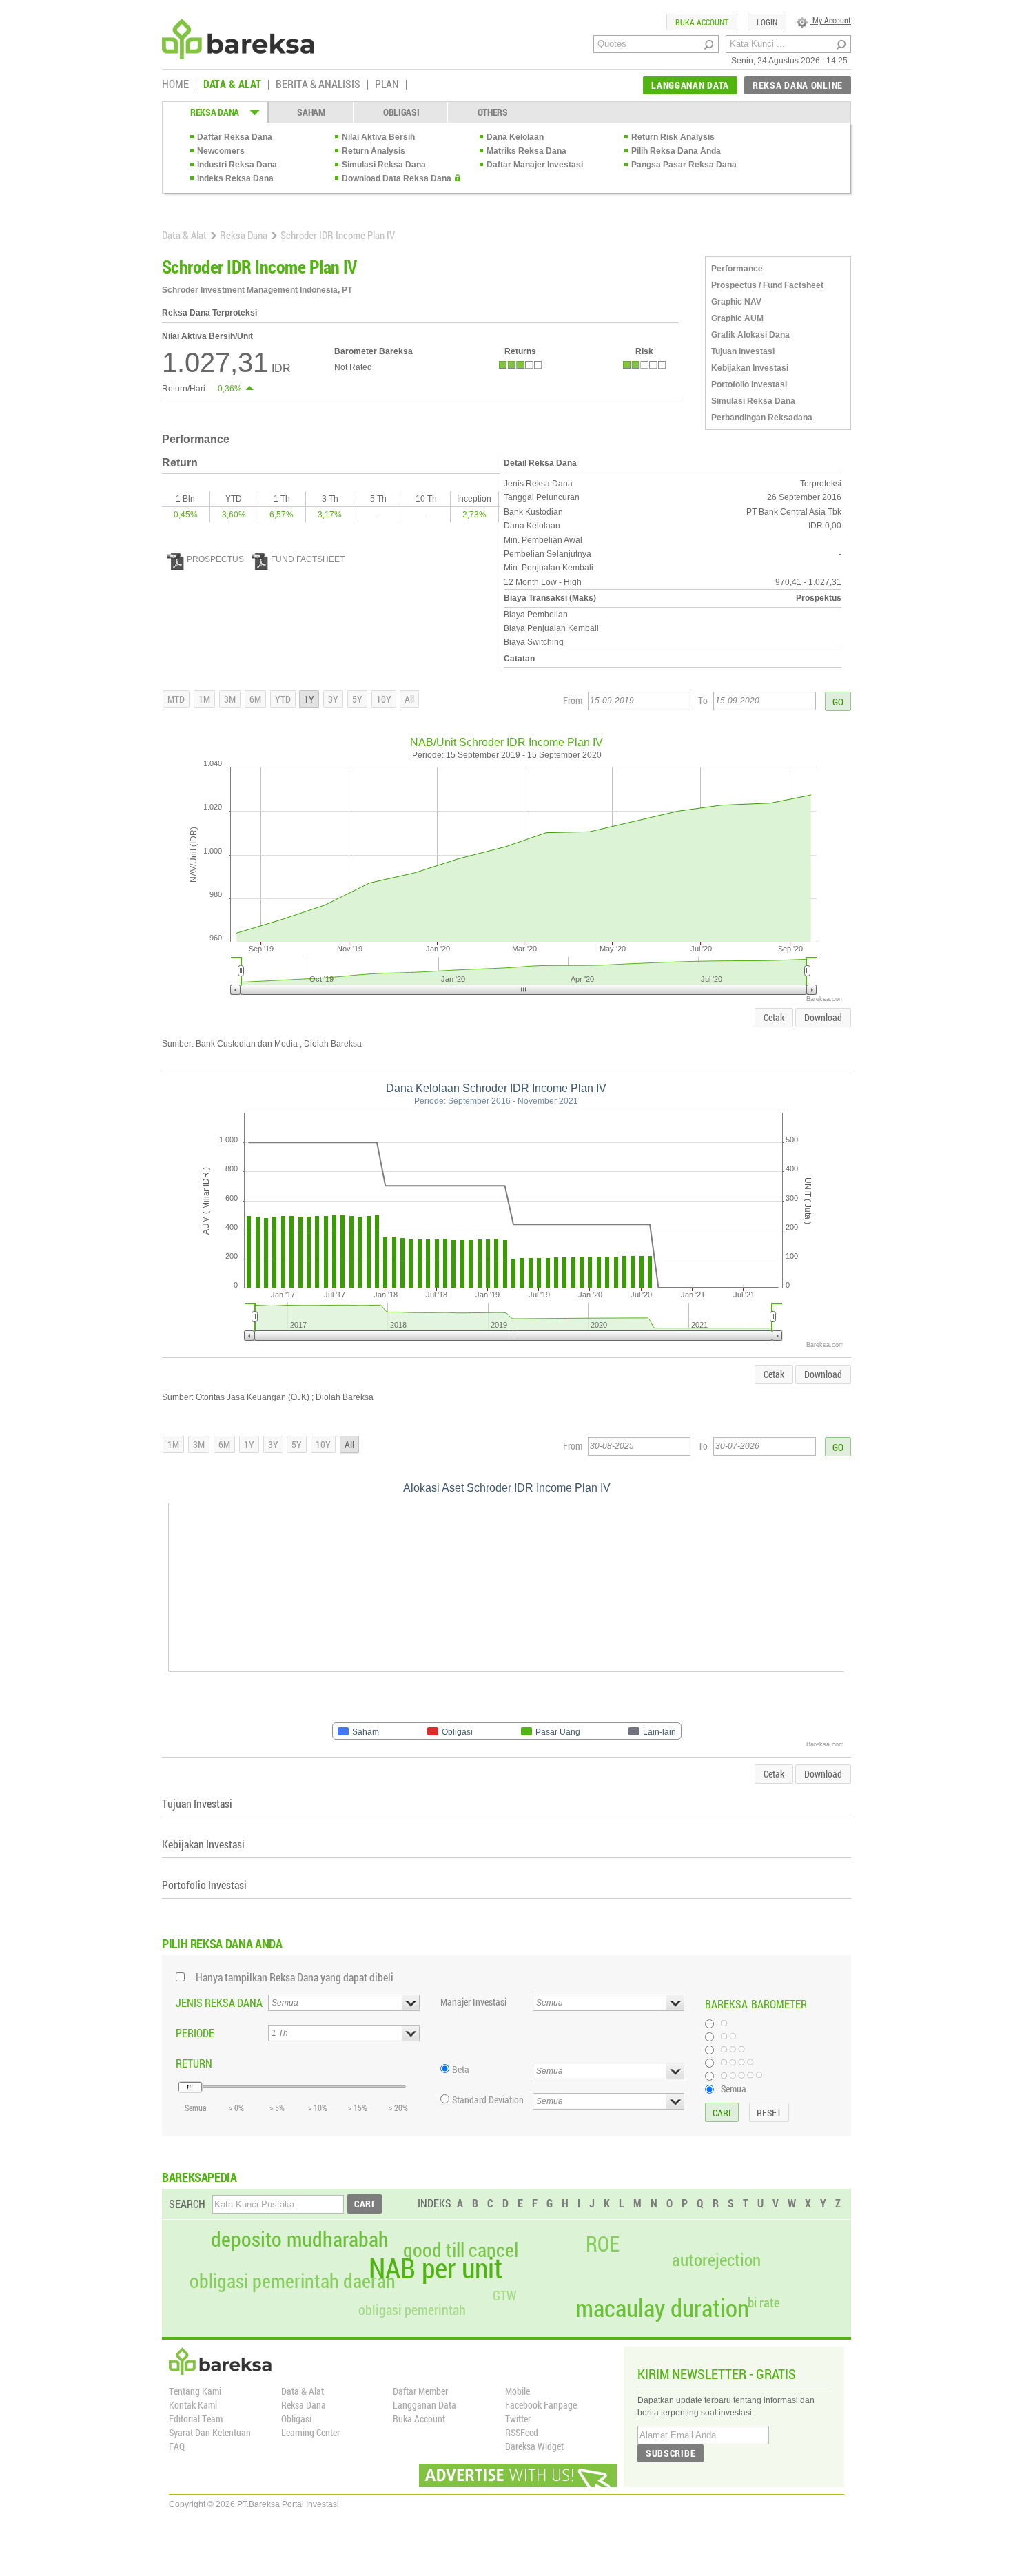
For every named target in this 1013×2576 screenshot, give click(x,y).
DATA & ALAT (232, 85)
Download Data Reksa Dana (397, 178)
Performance (737, 269)
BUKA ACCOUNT (702, 22)
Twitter (518, 2419)
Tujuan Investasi (743, 351)
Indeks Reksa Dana (235, 178)
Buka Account (419, 2419)
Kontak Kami (193, 2405)
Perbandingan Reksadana (762, 418)
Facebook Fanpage (541, 2405)
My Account (831, 20)
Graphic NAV (736, 302)
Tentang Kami (195, 2391)
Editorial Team (196, 2419)
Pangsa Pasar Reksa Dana (684, 165)
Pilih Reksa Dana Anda (676, 151)
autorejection (716, 2259)
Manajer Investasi (473, 2002)
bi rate (764, 2302)
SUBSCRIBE (671, 2453)
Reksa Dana (244, 235)
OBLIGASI (401, 112)
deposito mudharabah (300, 2239)
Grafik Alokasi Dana (750, 335)
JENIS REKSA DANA (219, 2002)
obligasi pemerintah (412, 2309)
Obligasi (296, 2419)
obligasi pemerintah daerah (293, 2281)
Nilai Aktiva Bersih (378, 137)
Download (823, 1017)
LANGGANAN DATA (690, 85)
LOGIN (767, 22)
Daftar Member (420, 2391)
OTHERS (493, 112)
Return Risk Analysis (673, 137)
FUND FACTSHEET (308, 559)
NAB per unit (436, 2268)
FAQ (177, 2446)
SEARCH (187, 2204)
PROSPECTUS (215, 559)
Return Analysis (374, 151)
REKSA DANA (215, 112)
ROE (603, 2244)
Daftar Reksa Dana (235, 137)
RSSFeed (522, 2432)
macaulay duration (662, 2308)
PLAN (387, 85)
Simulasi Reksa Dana (384, 165)
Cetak (774, 1017)
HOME (175, 85)
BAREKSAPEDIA (199, 2177)
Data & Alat (184, 235)
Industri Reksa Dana (237, 165)
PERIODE (195, 2033)
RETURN (194, 2063)
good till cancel (461, 2250)
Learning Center (310, 2432)
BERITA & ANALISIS (318, 85)
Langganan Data (424, 2405)
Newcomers (221, 151)
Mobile (518, 2391)
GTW (504, 2295)
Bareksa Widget (534, 2446)
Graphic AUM (737, 318)
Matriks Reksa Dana (526, 151)
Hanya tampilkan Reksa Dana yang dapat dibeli (295, 1977)
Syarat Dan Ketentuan (210, 2432)
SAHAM (311, 112)
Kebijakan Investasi (750, 368)
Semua (734, 2088)
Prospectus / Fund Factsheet (767, 285)
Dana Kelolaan (515, 137)
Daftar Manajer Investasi (535, 165)
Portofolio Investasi (749, 384)
